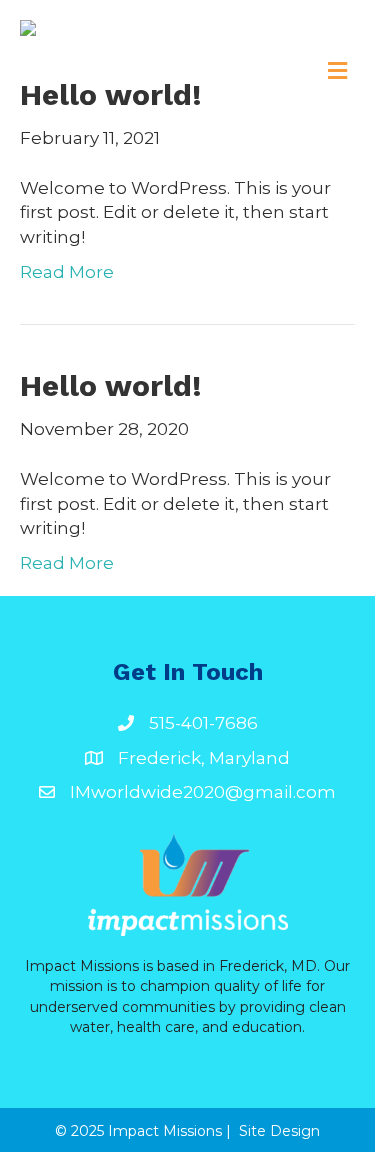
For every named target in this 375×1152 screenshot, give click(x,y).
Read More (67, 272)
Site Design (279, 1131)
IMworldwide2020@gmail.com (203, 792)
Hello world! (111, 94)
